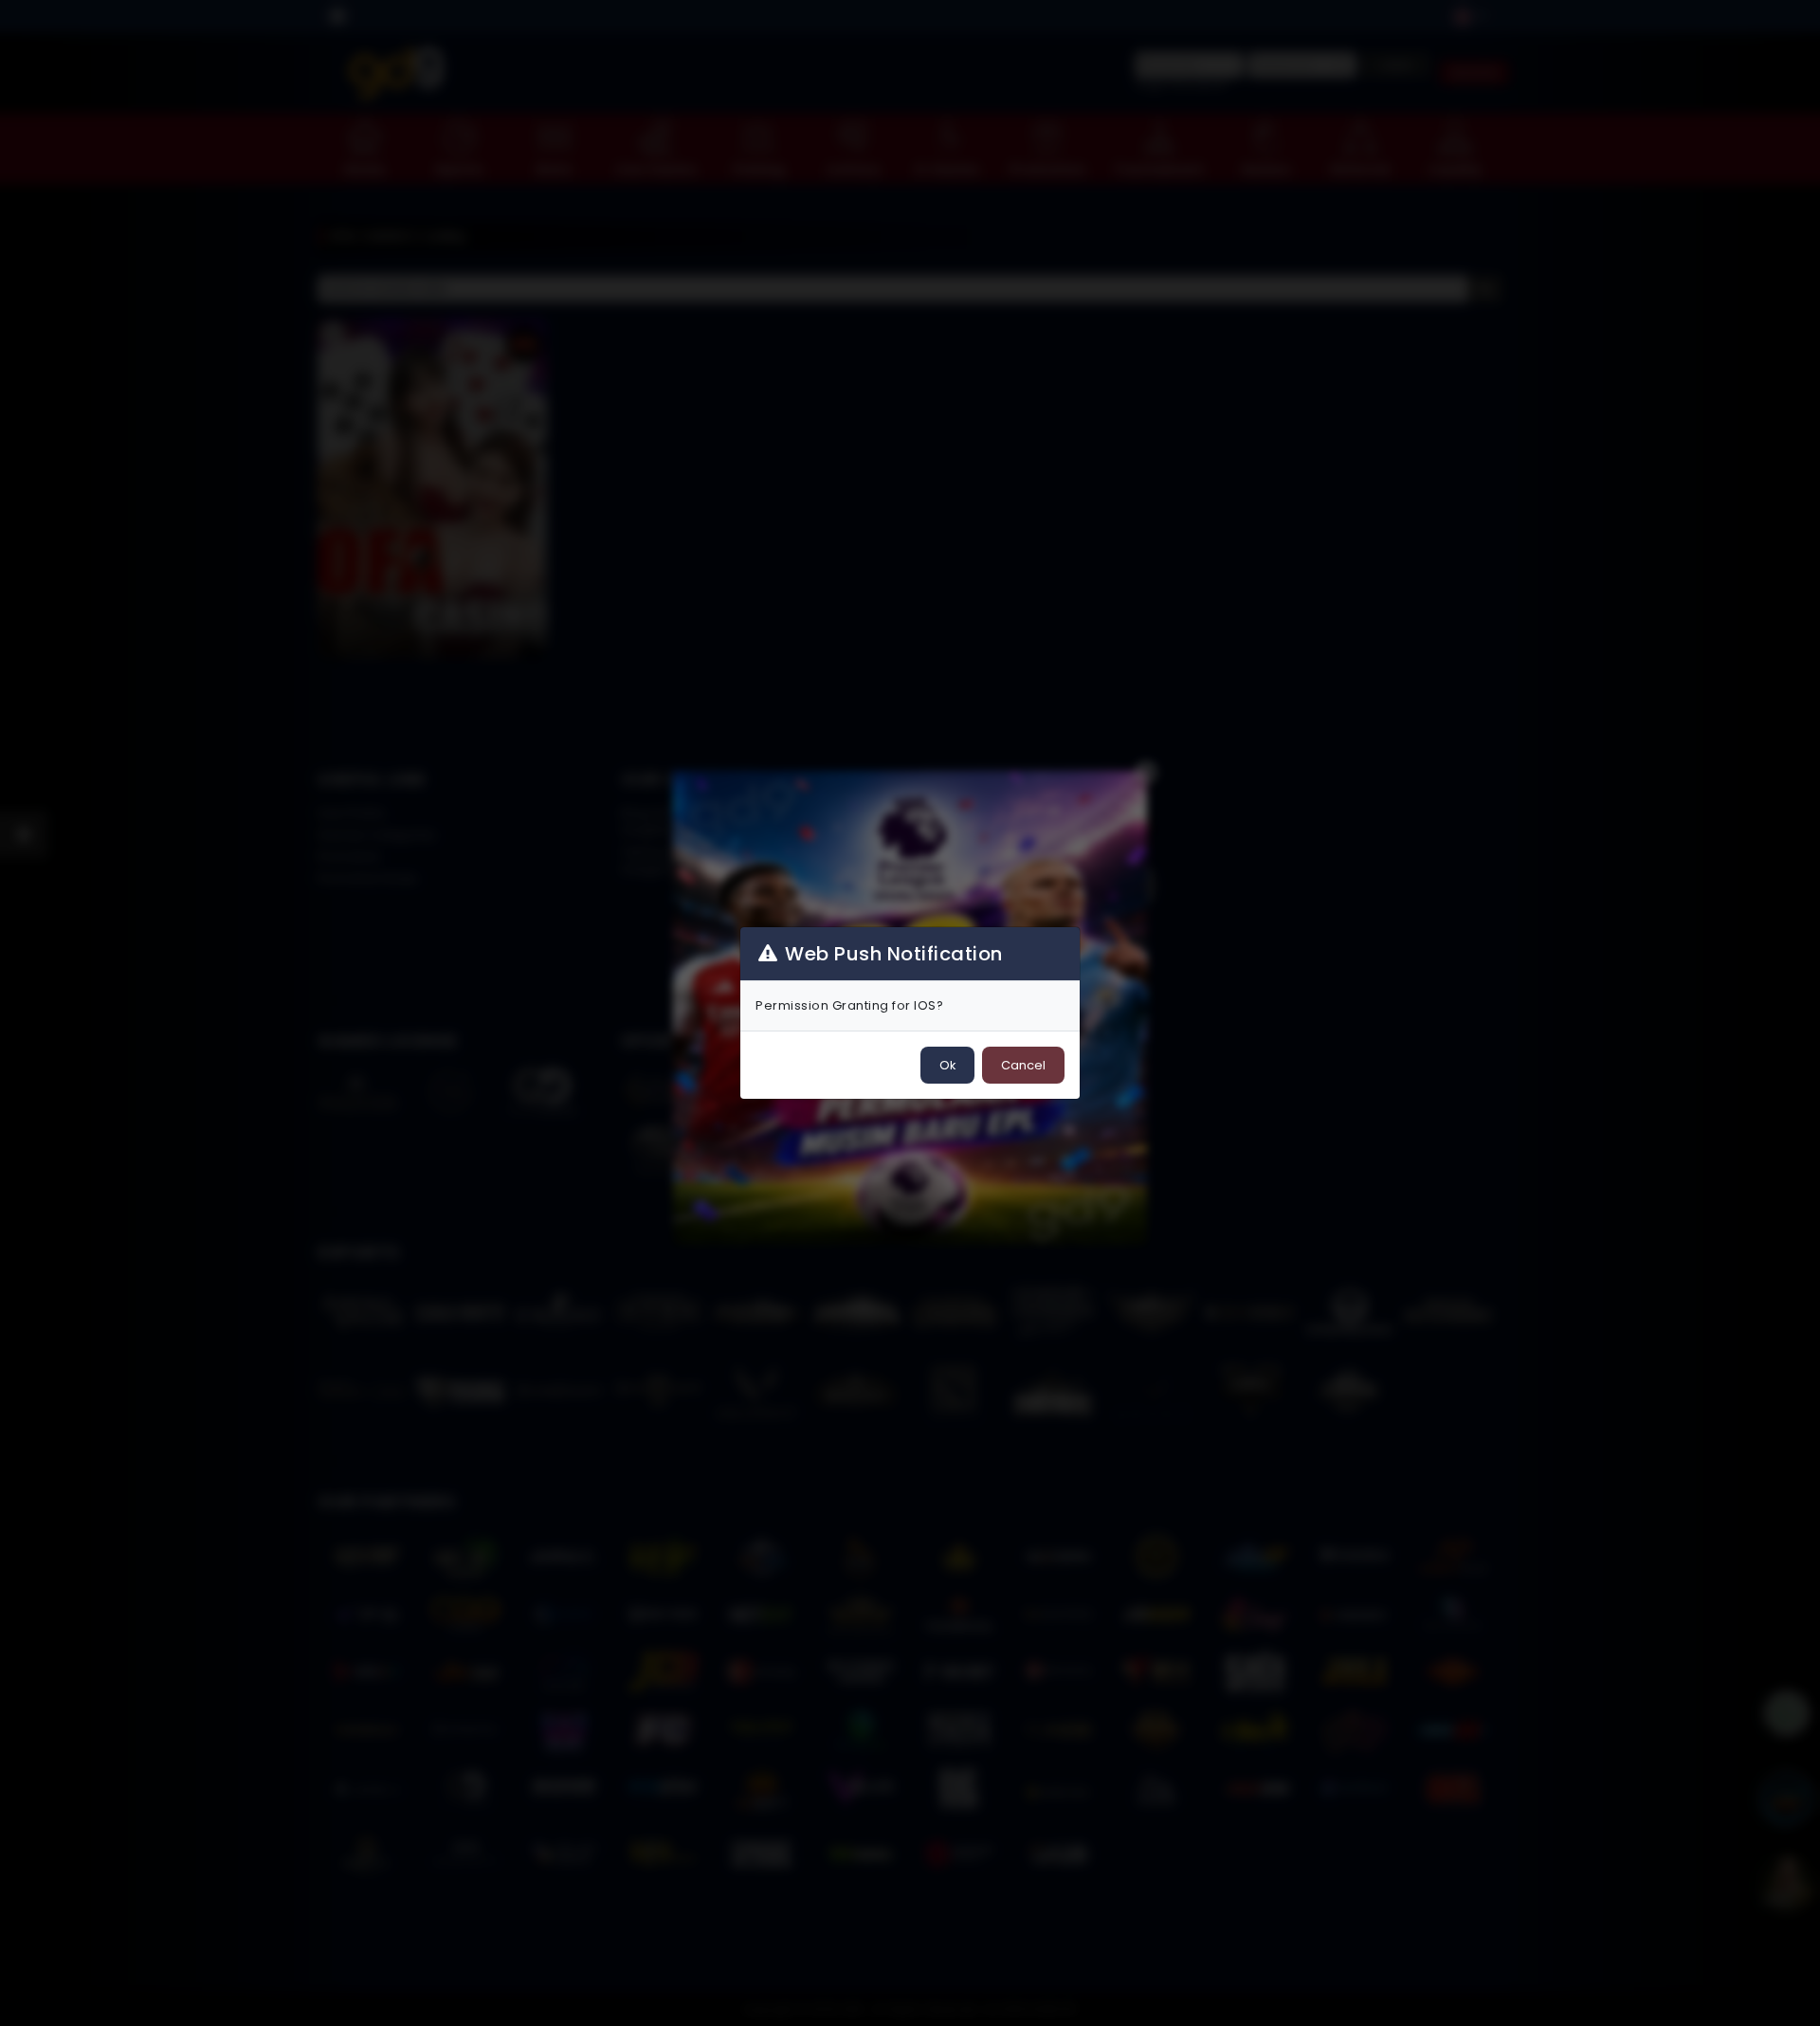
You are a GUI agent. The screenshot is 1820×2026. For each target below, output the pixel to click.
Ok (947, 1065)
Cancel (1023, 1065)
